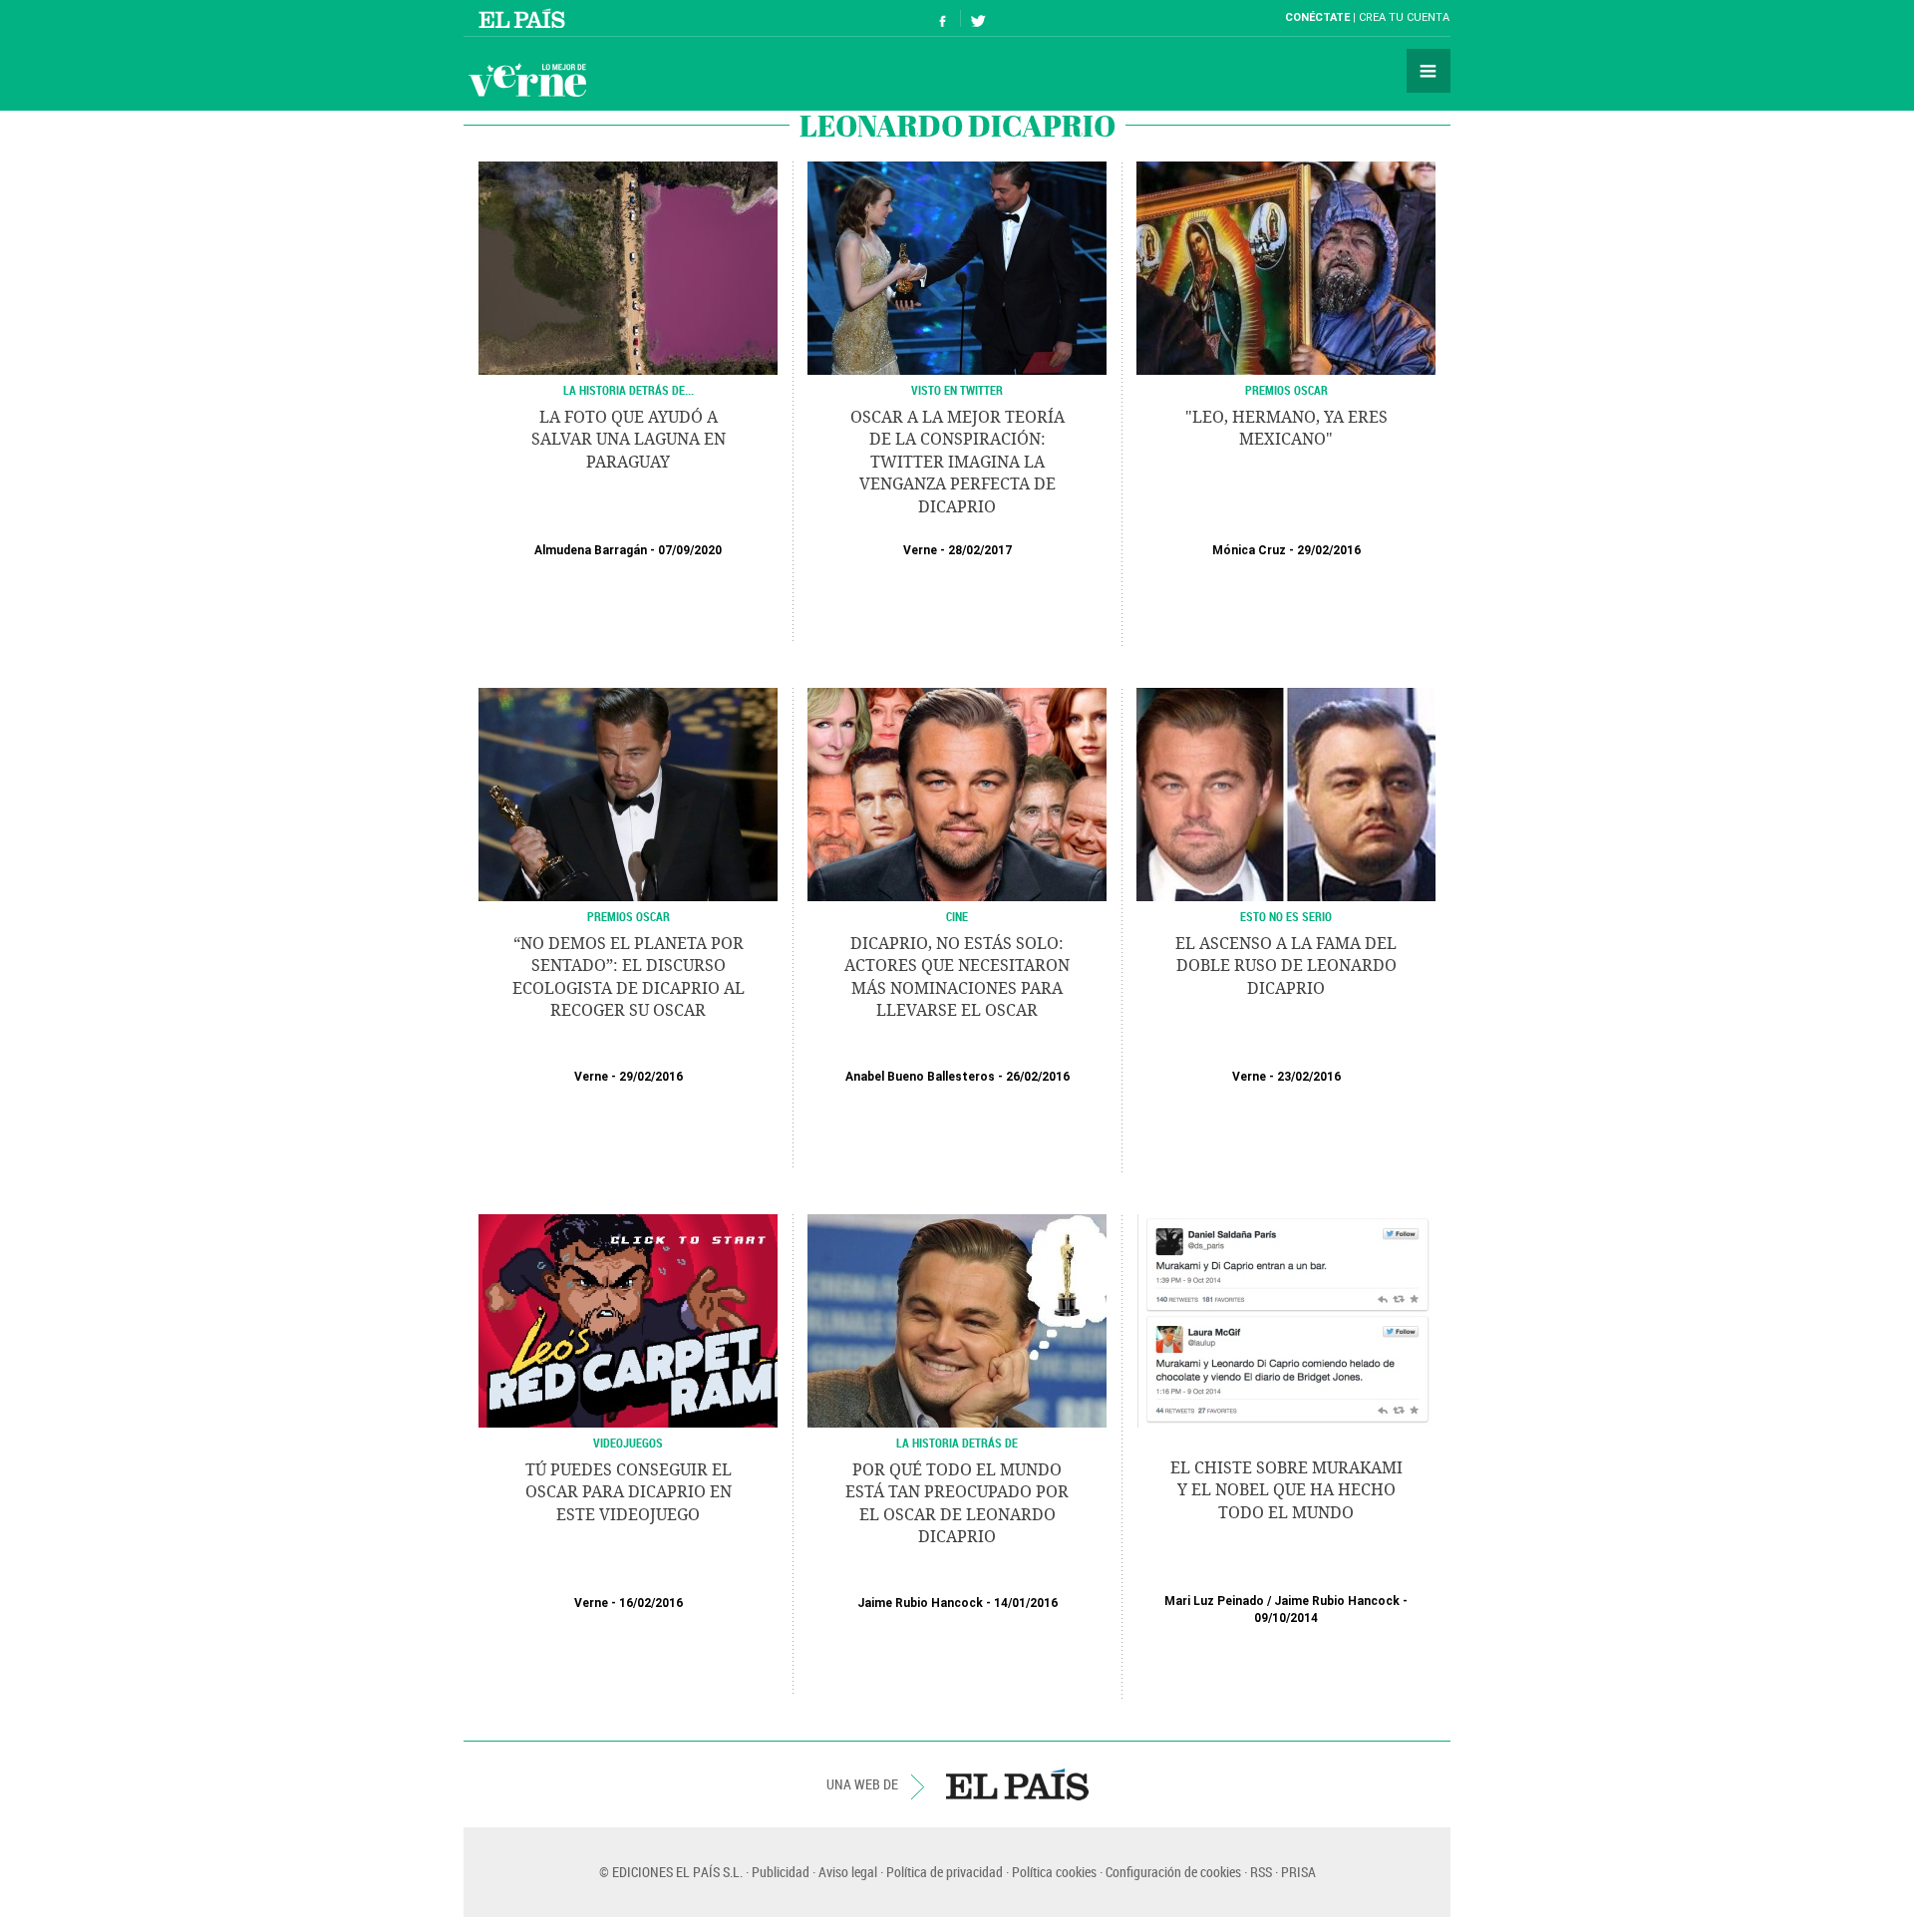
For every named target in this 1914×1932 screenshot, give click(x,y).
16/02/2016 (651, 1603)
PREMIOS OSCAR (629, 916)
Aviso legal (848, 1872)
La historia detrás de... (629, 390)
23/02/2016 (1309, 1077)
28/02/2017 (980, 550)
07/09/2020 (690, 550)
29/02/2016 (1329, 550)
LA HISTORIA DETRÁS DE (957, 1443)
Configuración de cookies (1173, 1872)
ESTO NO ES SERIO (1286, 916)
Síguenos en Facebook (943, 18)
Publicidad (781, 1872)
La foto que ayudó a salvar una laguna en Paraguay (629, 440)
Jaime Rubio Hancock (920, 1603)
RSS (1261, 1872)
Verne (527, 80)
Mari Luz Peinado (1214, 1601)
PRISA (1298, 1872)
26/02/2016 (1038, 1077)
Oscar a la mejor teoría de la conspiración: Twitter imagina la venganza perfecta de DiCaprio (957, 462)
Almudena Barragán (591, 550)
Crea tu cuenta (1404, 17)
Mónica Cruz (1249, 550)
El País (525, 18)
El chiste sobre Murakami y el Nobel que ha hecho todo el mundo (1286, 1490)
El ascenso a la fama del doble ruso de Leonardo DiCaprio (1286, 966)
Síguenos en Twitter (978, 18)
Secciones (1429, 71)
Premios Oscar (1286, 390)
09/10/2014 (1286, 1618)
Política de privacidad (945, 1872)
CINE (957, 916)
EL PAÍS (1017, 1784)
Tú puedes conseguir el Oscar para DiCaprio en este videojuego (629, 1492)
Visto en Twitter (957, 390)
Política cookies (1054, 1872)
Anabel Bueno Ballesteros (920, 1077)
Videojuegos (628, 1443)
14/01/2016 (1026, 1603)
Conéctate (1317, 17)
